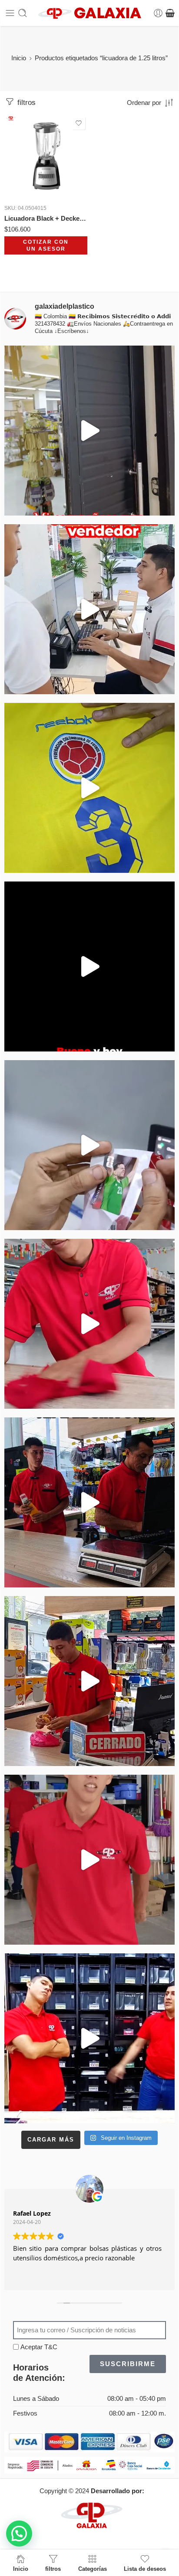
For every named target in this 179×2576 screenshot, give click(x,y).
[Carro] (170, 13)
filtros (25, 103)
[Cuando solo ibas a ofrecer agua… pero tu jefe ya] (89, 1502)
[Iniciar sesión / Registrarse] (158, 13)
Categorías (93, 2569)
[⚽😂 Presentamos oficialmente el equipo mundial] (89, 966)
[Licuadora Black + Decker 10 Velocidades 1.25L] (46, 156)
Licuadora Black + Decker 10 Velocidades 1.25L (46, 218)
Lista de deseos (145, 2569)
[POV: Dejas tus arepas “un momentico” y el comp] (89, 1681)
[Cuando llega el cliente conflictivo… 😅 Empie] (89, 2038)
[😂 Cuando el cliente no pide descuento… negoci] (89, 609)
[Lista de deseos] (79, 123)
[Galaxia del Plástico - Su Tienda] (90, 13)
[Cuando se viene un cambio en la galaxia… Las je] (89, 1860)
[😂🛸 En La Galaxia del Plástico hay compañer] (89, 1145)
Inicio (19, 58)
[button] (19, 2534)
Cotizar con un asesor (46, 246)
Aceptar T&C (39, 2347)
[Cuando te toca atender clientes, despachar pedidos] (89, 788)
